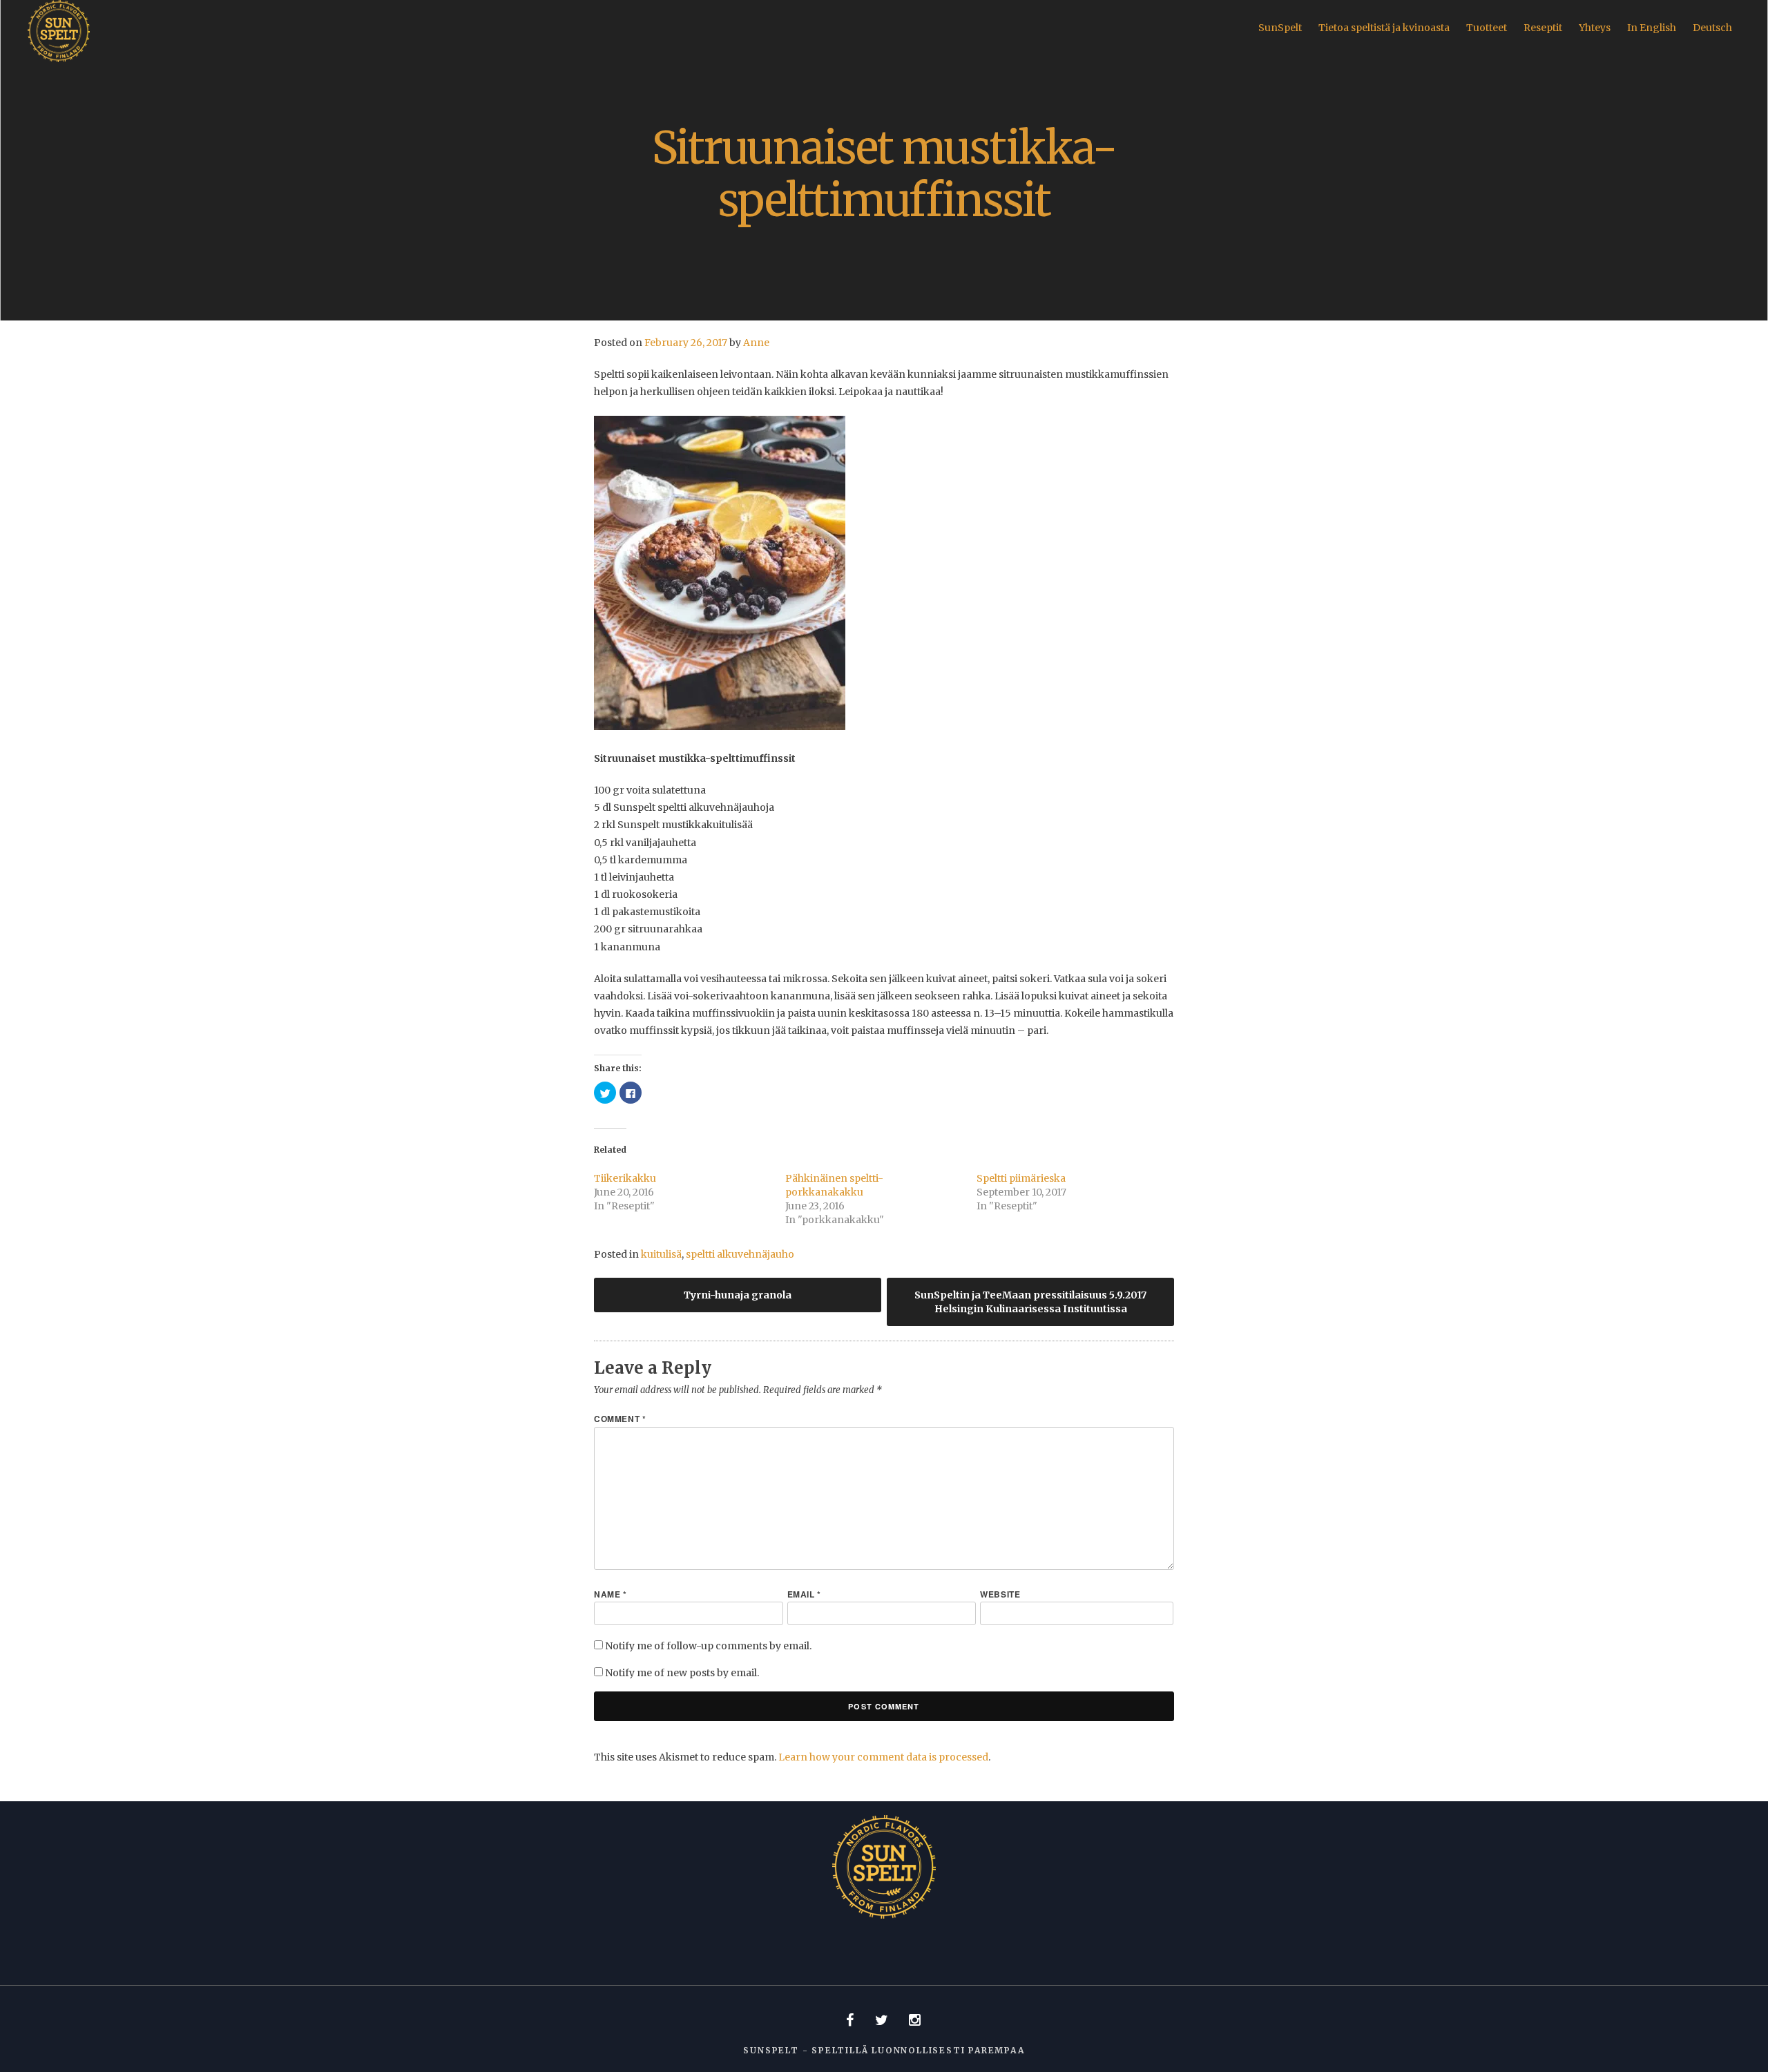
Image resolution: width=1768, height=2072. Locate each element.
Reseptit (1543, 28)
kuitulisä (661, 1254)
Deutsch (1712, 28)
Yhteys (1595, 28)
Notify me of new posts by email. (682, 1673)
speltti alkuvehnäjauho (740, 1254)
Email (804, 1594)
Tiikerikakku (625, 1178)
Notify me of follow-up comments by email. (708, 1646)
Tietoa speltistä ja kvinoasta (1384, 28)
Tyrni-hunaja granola (738, 1295)
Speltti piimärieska (1021, 1178)
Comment (620, 1419)
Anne (756, 343)
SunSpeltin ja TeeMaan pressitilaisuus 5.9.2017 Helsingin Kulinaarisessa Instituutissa (1030, 1302)
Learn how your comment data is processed (883, 1757)
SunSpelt (1280, 28)
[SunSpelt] (59, 59)
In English (1652, 28)
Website (1000, 1594)
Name (611, 1594)
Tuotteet (1487, 28)
